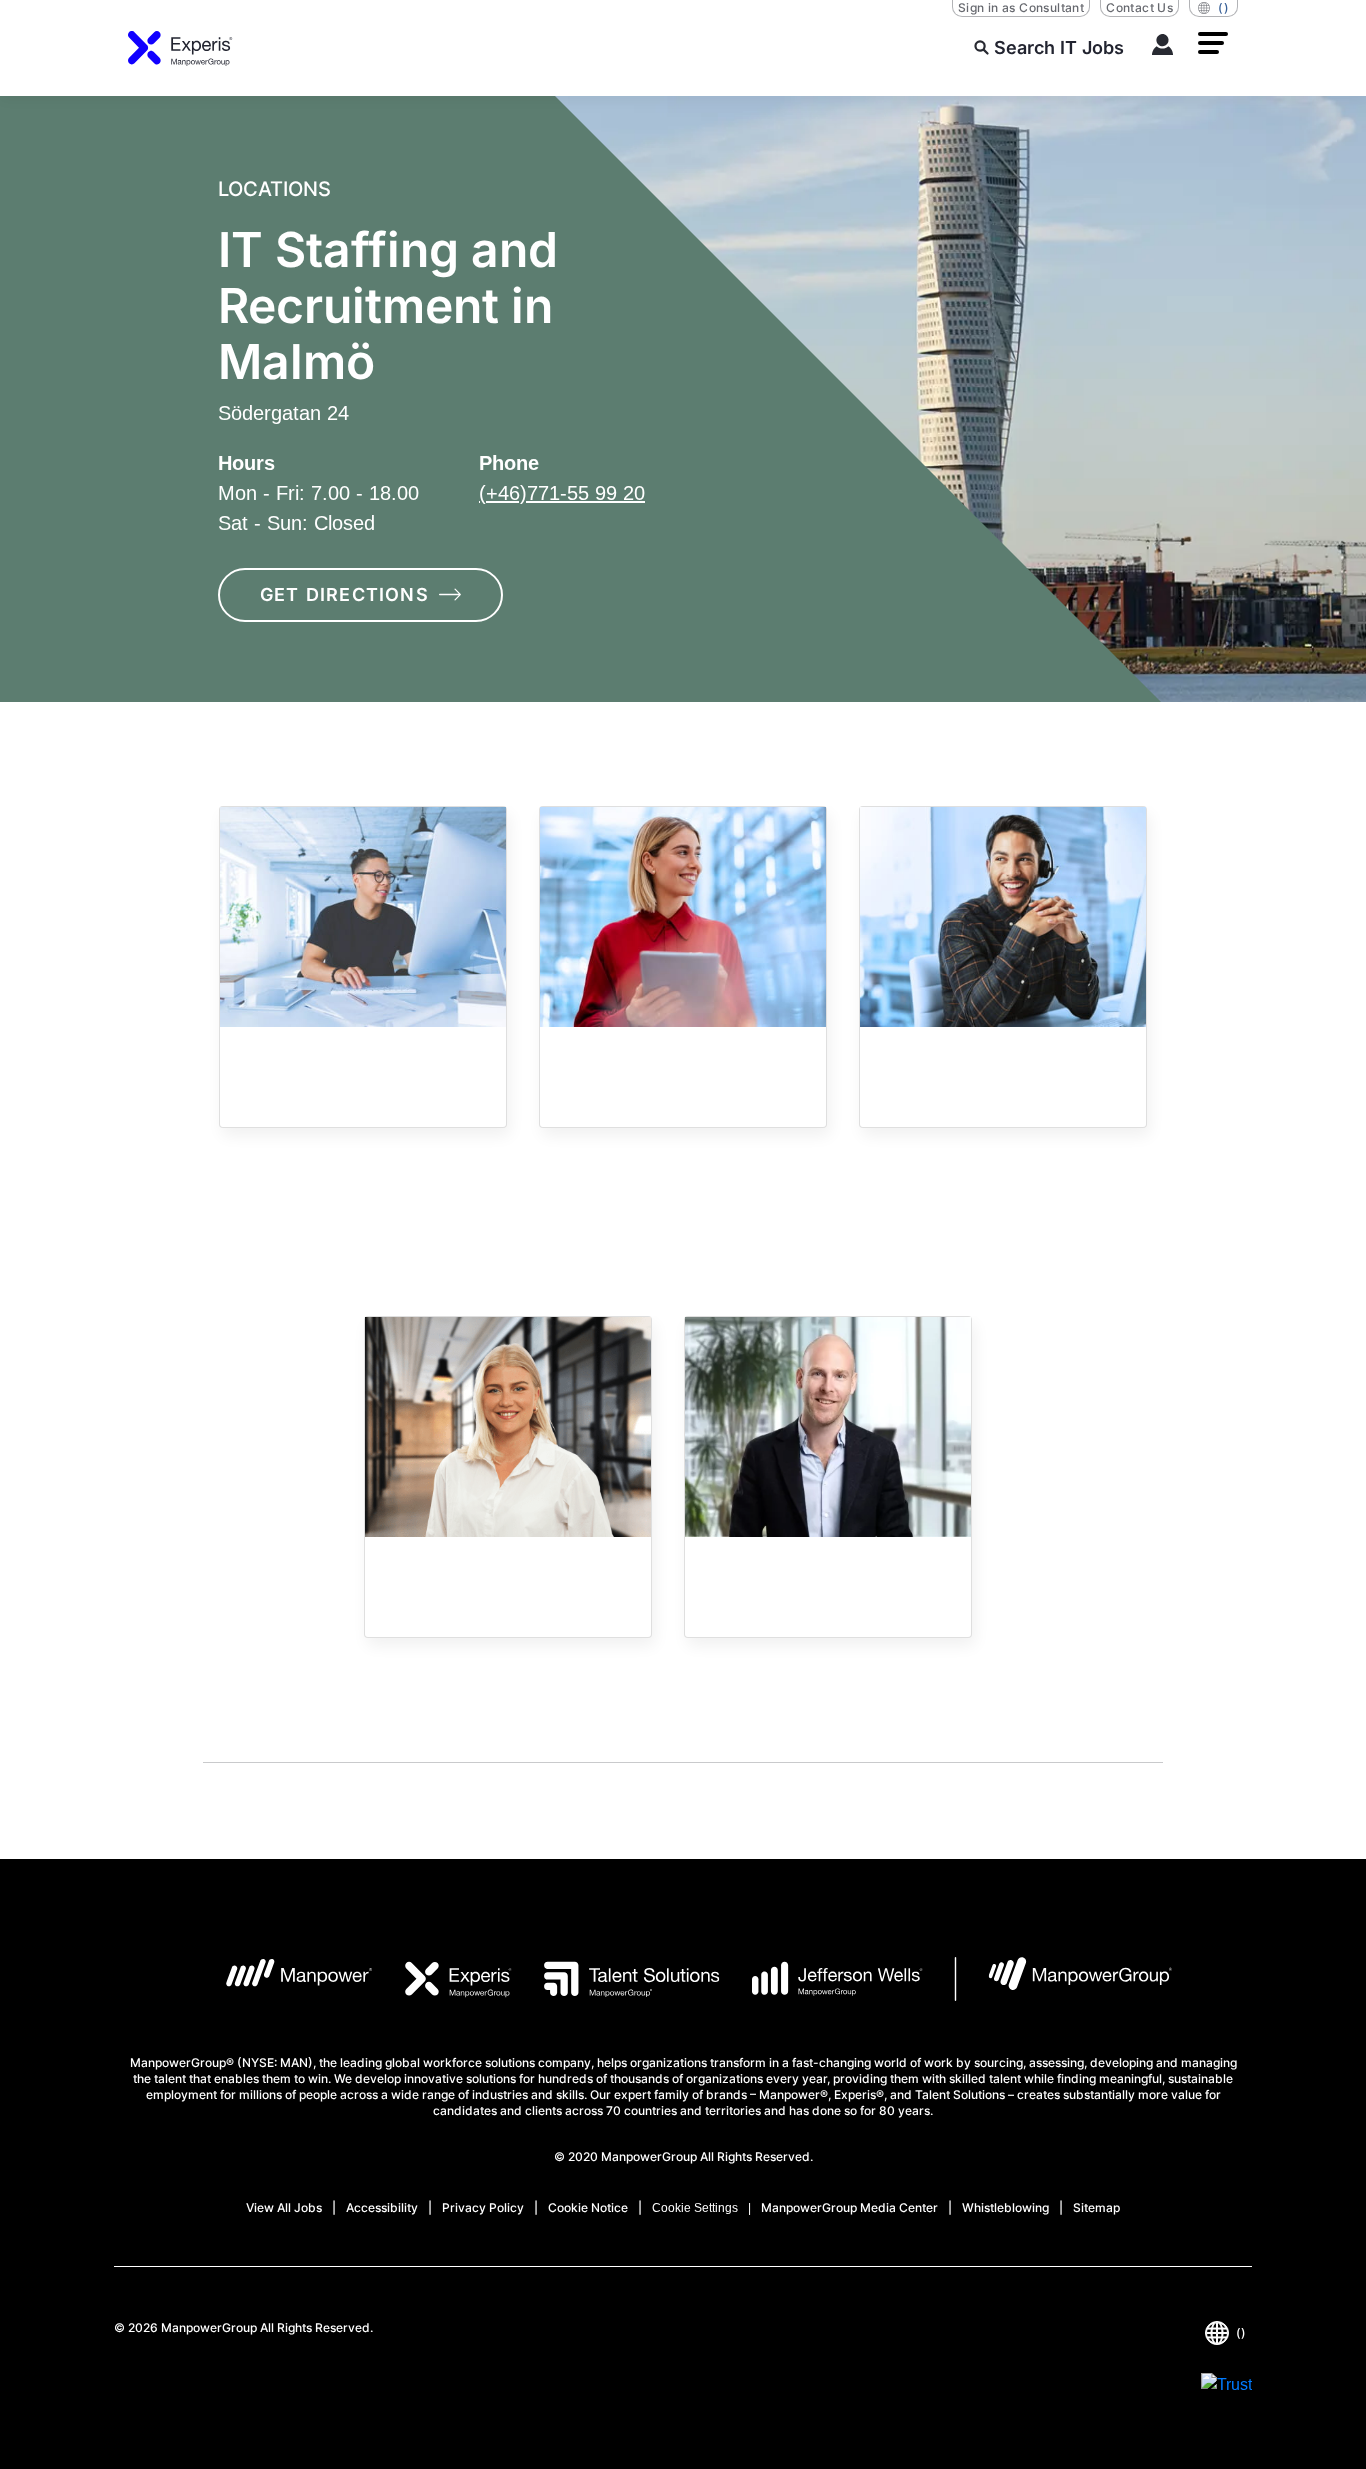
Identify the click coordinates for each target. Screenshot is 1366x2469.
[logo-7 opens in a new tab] (1063, 1979)
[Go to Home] (180, 48)
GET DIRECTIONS (344, 594)
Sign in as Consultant (1021, 7)
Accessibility (382, 2207)
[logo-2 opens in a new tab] (443, 1979)
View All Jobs (284, 2207)
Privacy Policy (483, 2207)
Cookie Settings (695, 2208)
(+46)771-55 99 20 (562, 493)
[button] (1213, 43)
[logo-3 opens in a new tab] (615, 1979)
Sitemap (1096, 2207)
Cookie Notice (588, 2207)
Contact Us (1139, 7)
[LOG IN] (1163, 48)
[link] (363, 967)
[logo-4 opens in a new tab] (821, 1979)
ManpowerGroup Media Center (849, 2207)
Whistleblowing (1005, 2207)
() (1223, 7)
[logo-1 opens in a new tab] (283, 1979)
